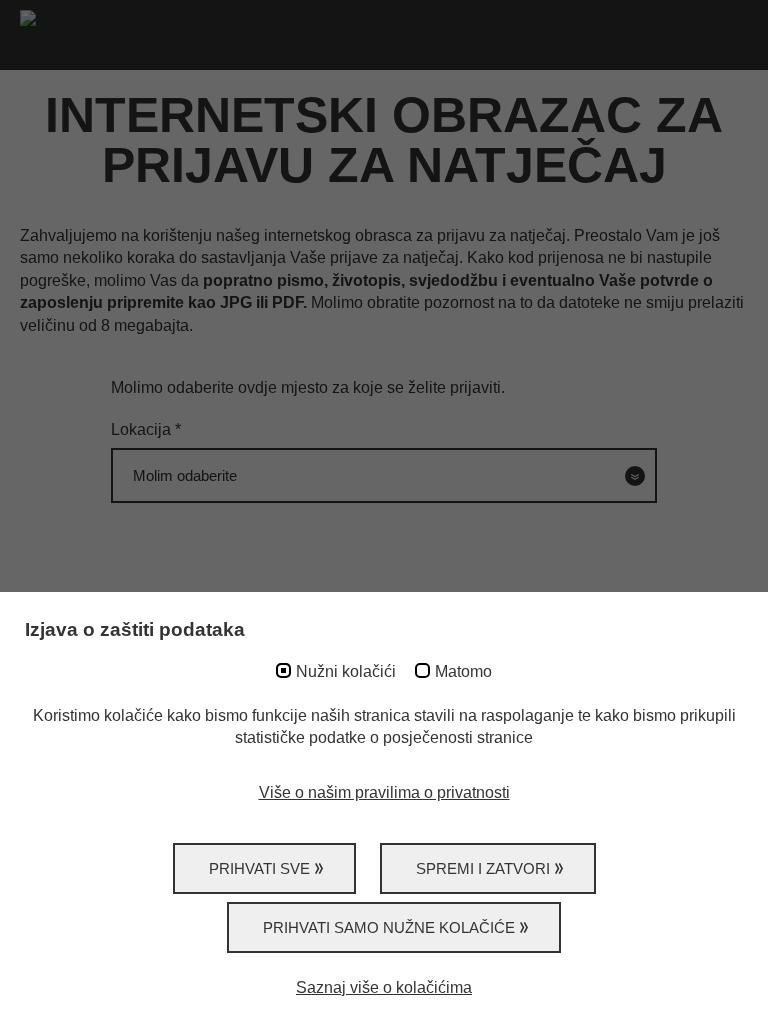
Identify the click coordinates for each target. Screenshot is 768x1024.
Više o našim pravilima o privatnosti (384, 792)
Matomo (463, 671)
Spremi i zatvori (483, 868)
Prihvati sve (259, 868)
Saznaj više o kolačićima (384, 987)
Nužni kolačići (346, 671)
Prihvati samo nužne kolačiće (389, 927)
